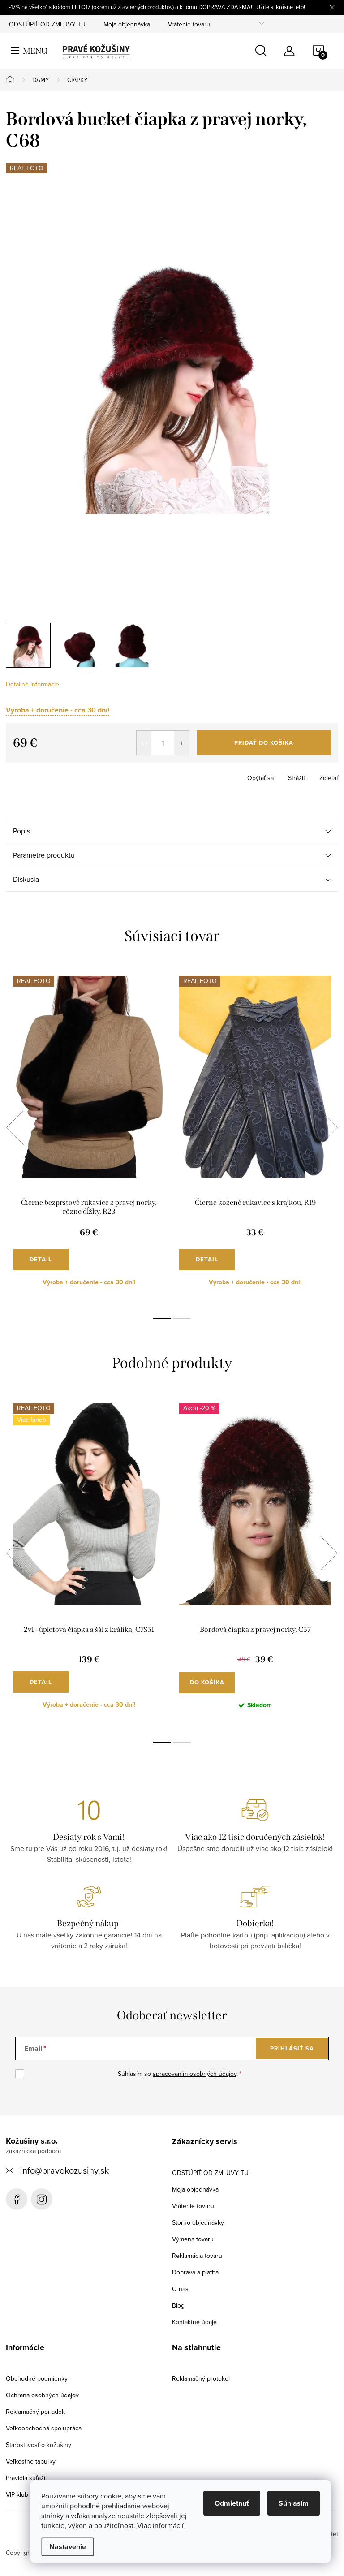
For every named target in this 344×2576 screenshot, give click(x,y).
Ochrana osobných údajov (42, 2395)
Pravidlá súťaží (26, 2478)
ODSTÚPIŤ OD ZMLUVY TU (47, 24)
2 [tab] (182, 1319)
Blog (178, 2305)
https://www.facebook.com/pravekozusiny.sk (17, 2199)
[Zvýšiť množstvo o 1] (182, 743)
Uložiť (21, 776)
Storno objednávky (198, 2222)
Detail (41, 1259)
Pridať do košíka (264, 743)
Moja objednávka (127, 24)
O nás (180, 2289)
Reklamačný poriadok (35, 2412)
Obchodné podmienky (37, 2378)
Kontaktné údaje (194, 2322)
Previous (15, 1128)
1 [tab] (162, 1319)
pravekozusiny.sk (42, 2199)
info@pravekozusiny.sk (64, 2170)
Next (329, 1128)
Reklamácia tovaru (197, 2256)
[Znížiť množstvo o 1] (144, 743)
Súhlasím (294, 2503)
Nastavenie (68, 2547)
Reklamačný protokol (201, 2378)
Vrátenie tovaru (189, 24)
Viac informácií (160, 2525)
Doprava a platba (195, 2272)
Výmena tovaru (193, 2239)
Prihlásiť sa (292, 2048)
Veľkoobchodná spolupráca (44, 2428)
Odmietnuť (232, 2503)
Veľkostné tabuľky (31, 2461)
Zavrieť (52, 775)
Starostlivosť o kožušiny (39, 2445)
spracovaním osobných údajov (195, 2074)
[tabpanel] (89, 1138)
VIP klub (17, 2494)
